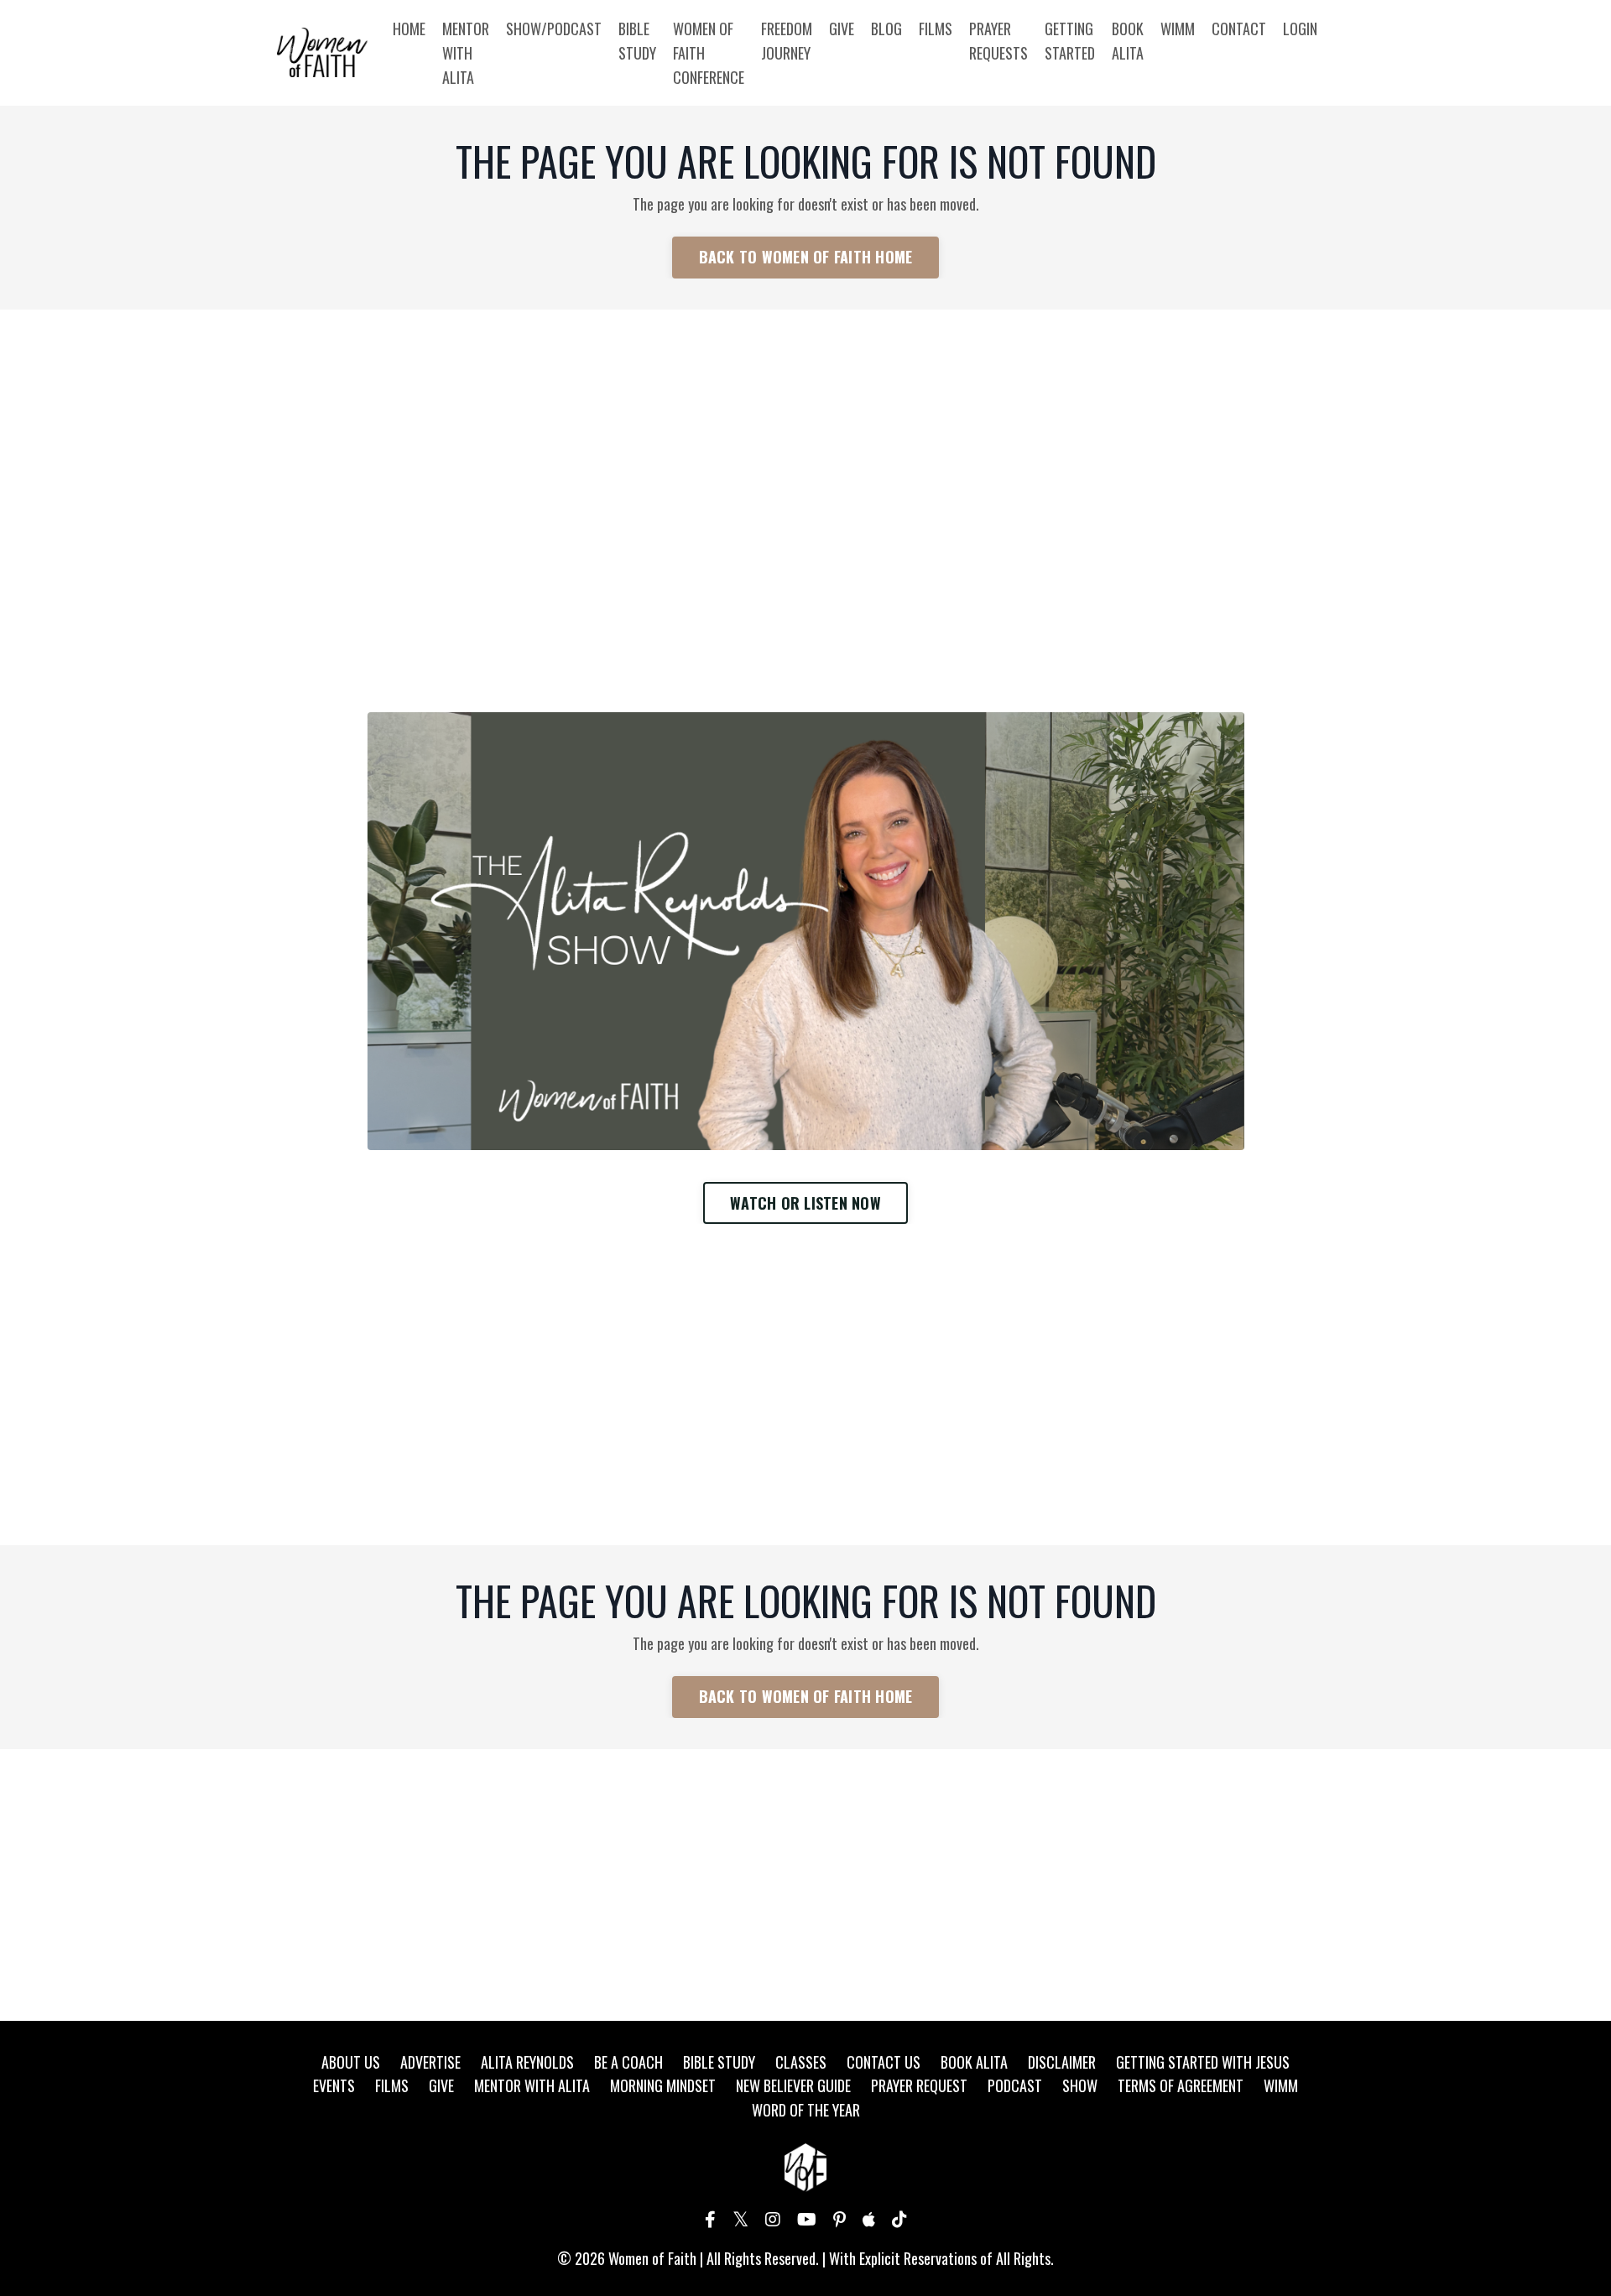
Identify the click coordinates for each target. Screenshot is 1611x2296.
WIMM (1178, 29)
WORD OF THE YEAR (806, 2110)
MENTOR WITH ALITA (466, 53)
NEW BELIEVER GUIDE (793, 2085)
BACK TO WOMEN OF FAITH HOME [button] (806, 257)
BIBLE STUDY (637, 41)
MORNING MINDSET (663, 2085)
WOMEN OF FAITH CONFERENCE (709, 53)
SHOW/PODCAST (554, 29)
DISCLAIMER (1062, 2062)
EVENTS (334, 2085)
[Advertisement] (806, 449)
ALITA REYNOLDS (527, 2062)
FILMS (936, 29)
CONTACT (1239, 29)
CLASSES (801, 2062)
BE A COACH (628, 2062)
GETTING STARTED (1070, 41)
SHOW (1080, 2085)
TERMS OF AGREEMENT (1181, 2085)
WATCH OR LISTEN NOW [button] (805, 1203)
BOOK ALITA (1128, 41)
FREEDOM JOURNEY (787, 41)
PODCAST (1015, 2085)
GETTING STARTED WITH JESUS (1203, 2062)
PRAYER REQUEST (919, 2085)
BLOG (886, 29)
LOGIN (1300, 29)
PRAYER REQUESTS (998, 41)
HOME (409, 29)
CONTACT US (884, 2062)
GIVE (842, 29)
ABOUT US (351, 2062)
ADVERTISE (430, 2062)
